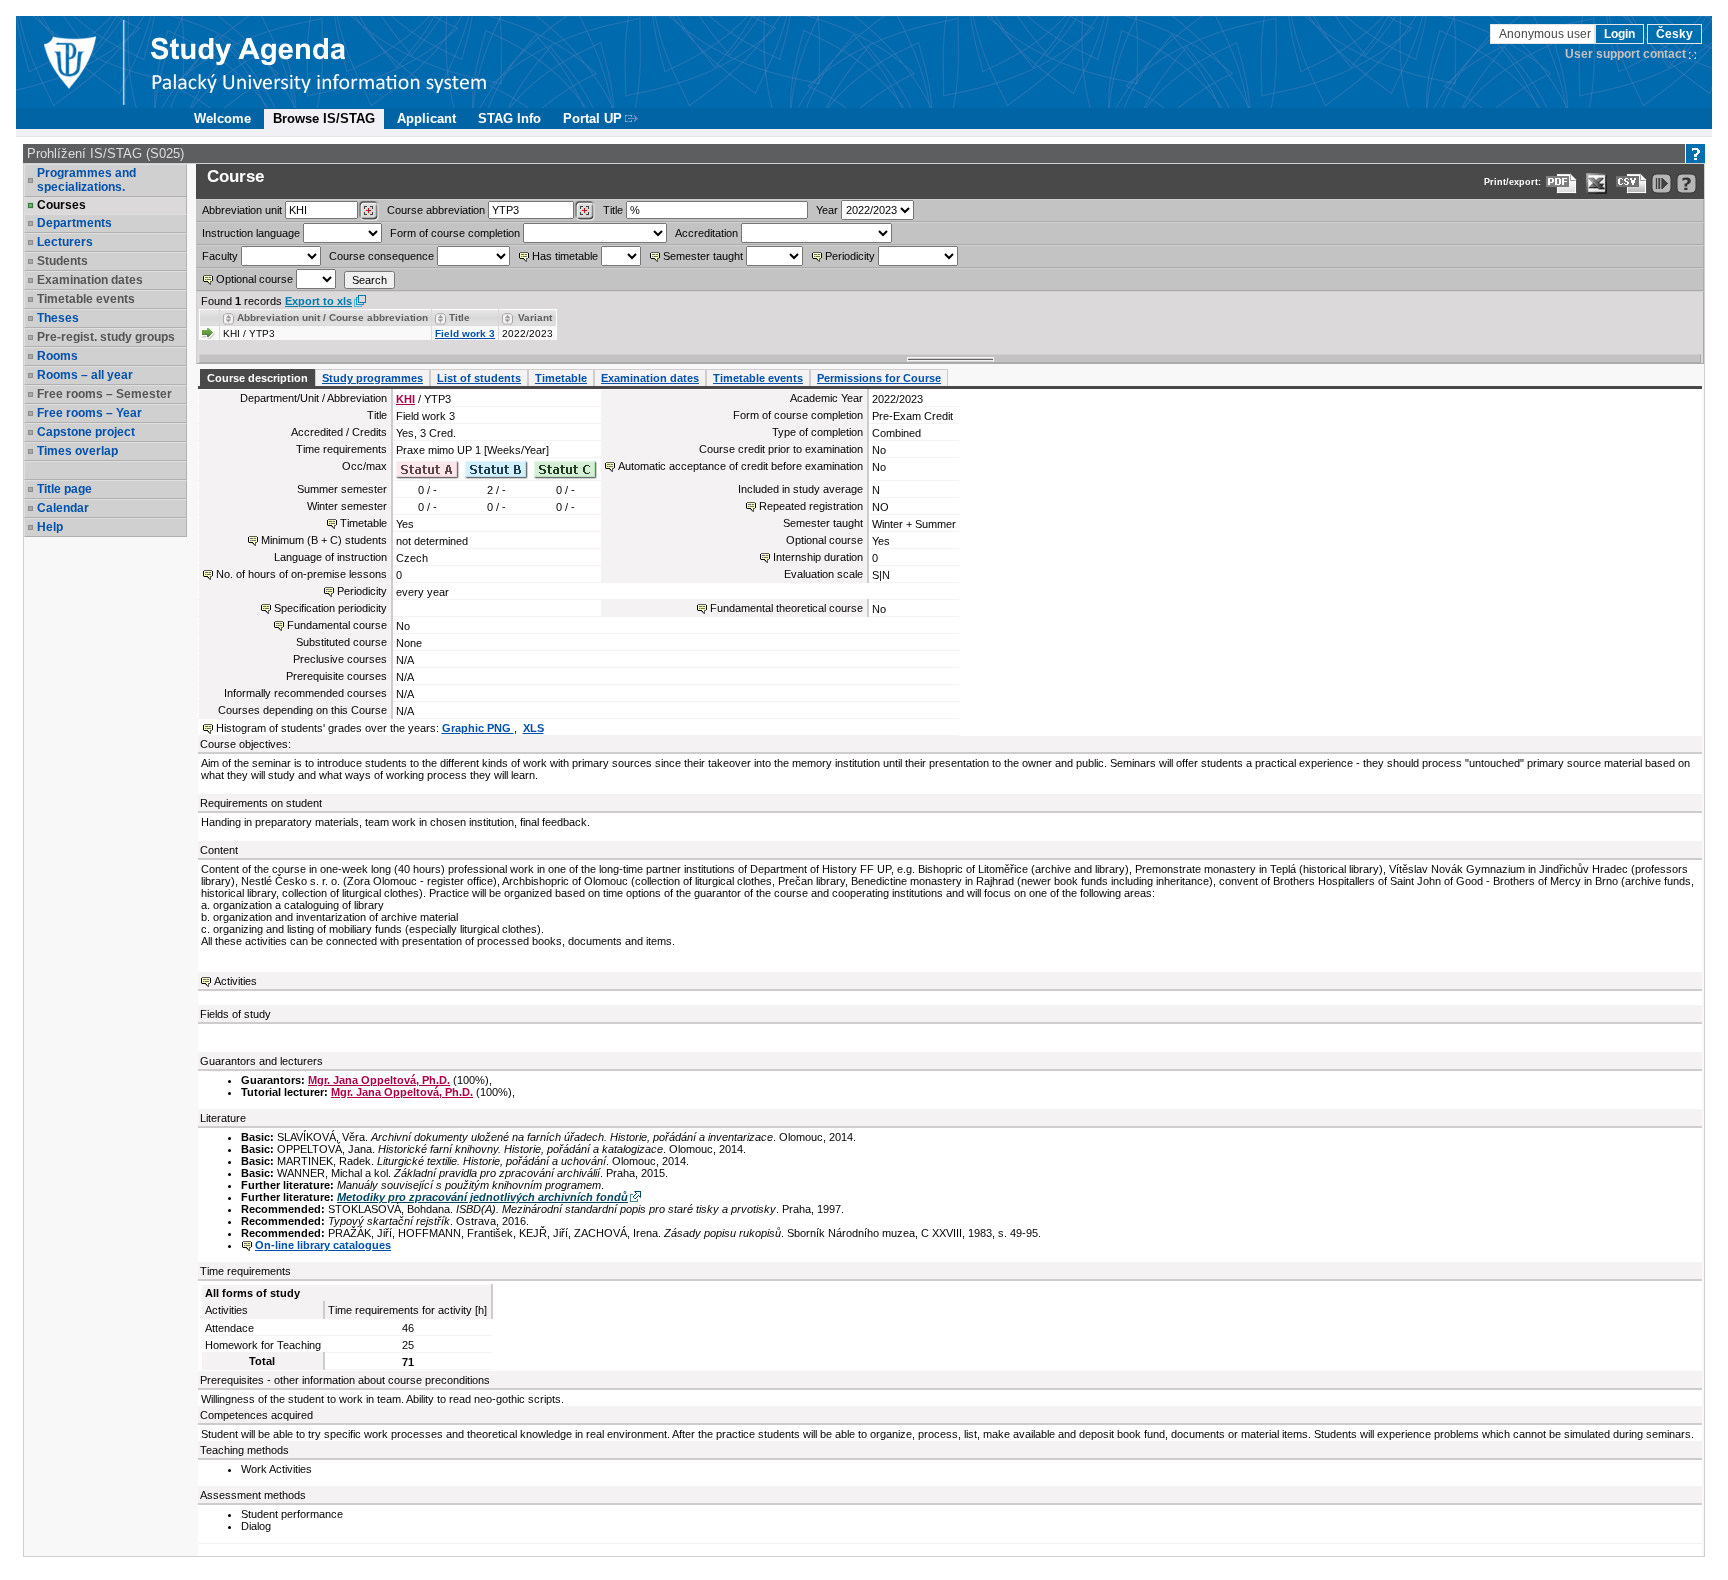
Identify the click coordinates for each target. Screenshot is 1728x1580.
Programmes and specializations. (86, 180)
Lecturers (65, 242)
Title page (64, 489)
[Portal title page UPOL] (319, 62)
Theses (58, 318)
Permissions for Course (879, 378)
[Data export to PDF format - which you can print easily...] (1561, 183)
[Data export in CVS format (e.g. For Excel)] (1631, 183)
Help (50, 527)
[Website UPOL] (69, 62)
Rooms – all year (85, 375)
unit (242, 210)
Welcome (222, 118)
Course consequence (381, 256)
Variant (535, 317)
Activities (235, 981)
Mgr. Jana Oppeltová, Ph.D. (379, 1080)
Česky (1674, 34)
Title (613, 210)
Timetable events (758, 378)
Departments (74, 223)
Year (827, 210)
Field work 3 (465, 333)
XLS (533, 728)
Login (1619, 34)
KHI (405, 399)
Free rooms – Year (89, 413)
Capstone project (86, 432)
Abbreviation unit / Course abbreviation (332, 317)
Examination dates (650, 378)
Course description (257, 378)
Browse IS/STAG (324, 118)
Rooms (57, 356)
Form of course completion (455, 233)
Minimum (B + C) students (324, 540)
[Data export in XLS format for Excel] (1596, 183)
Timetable (561, 378)
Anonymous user (1546, 34)
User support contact (1625, 54)
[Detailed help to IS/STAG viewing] (1686, 183)
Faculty (220, 256)
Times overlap (77, 451)
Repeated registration (811, 506)
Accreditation (706, 233)
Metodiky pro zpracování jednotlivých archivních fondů (482, 1197)
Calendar (63, 508)
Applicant (426, 118)
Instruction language (251, 233)
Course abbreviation (436, 210)
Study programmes (372, 378)
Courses (61, 205)
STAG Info (509, 118)
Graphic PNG (478, 728)
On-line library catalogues (323, 1245)
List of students (479, 378)
